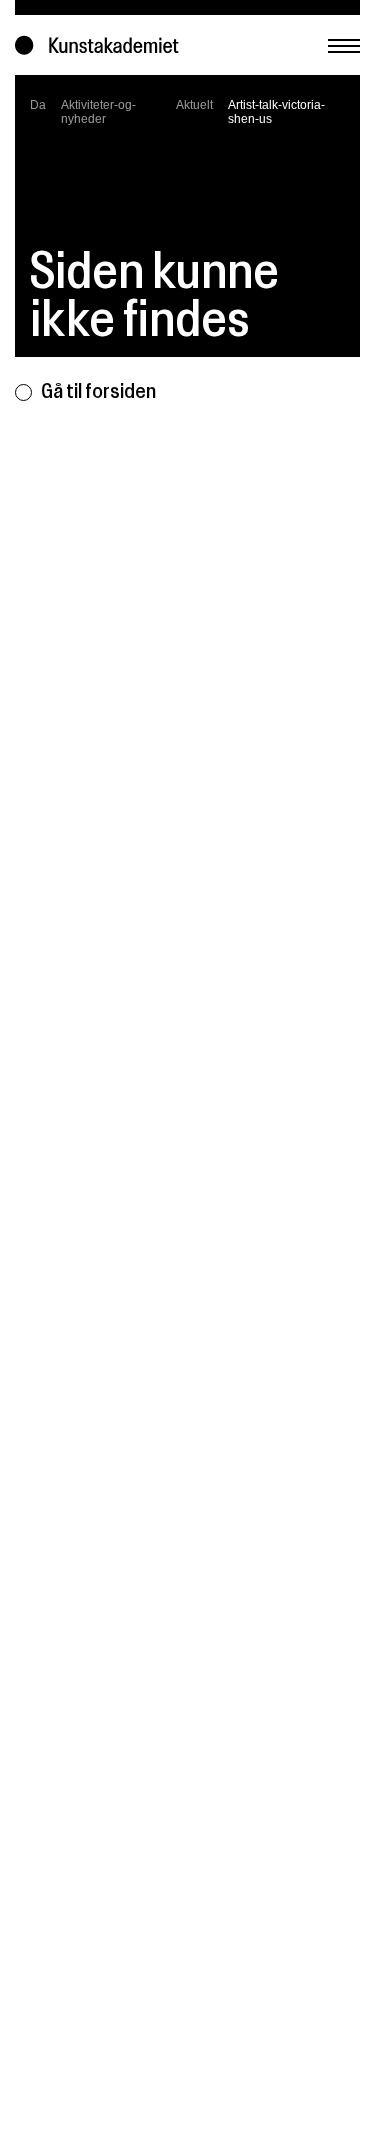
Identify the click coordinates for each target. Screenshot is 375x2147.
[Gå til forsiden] (101, 45)
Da (38, 105)
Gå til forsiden (98, 390)
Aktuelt (194, 105)
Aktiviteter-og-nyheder (98, 112)
